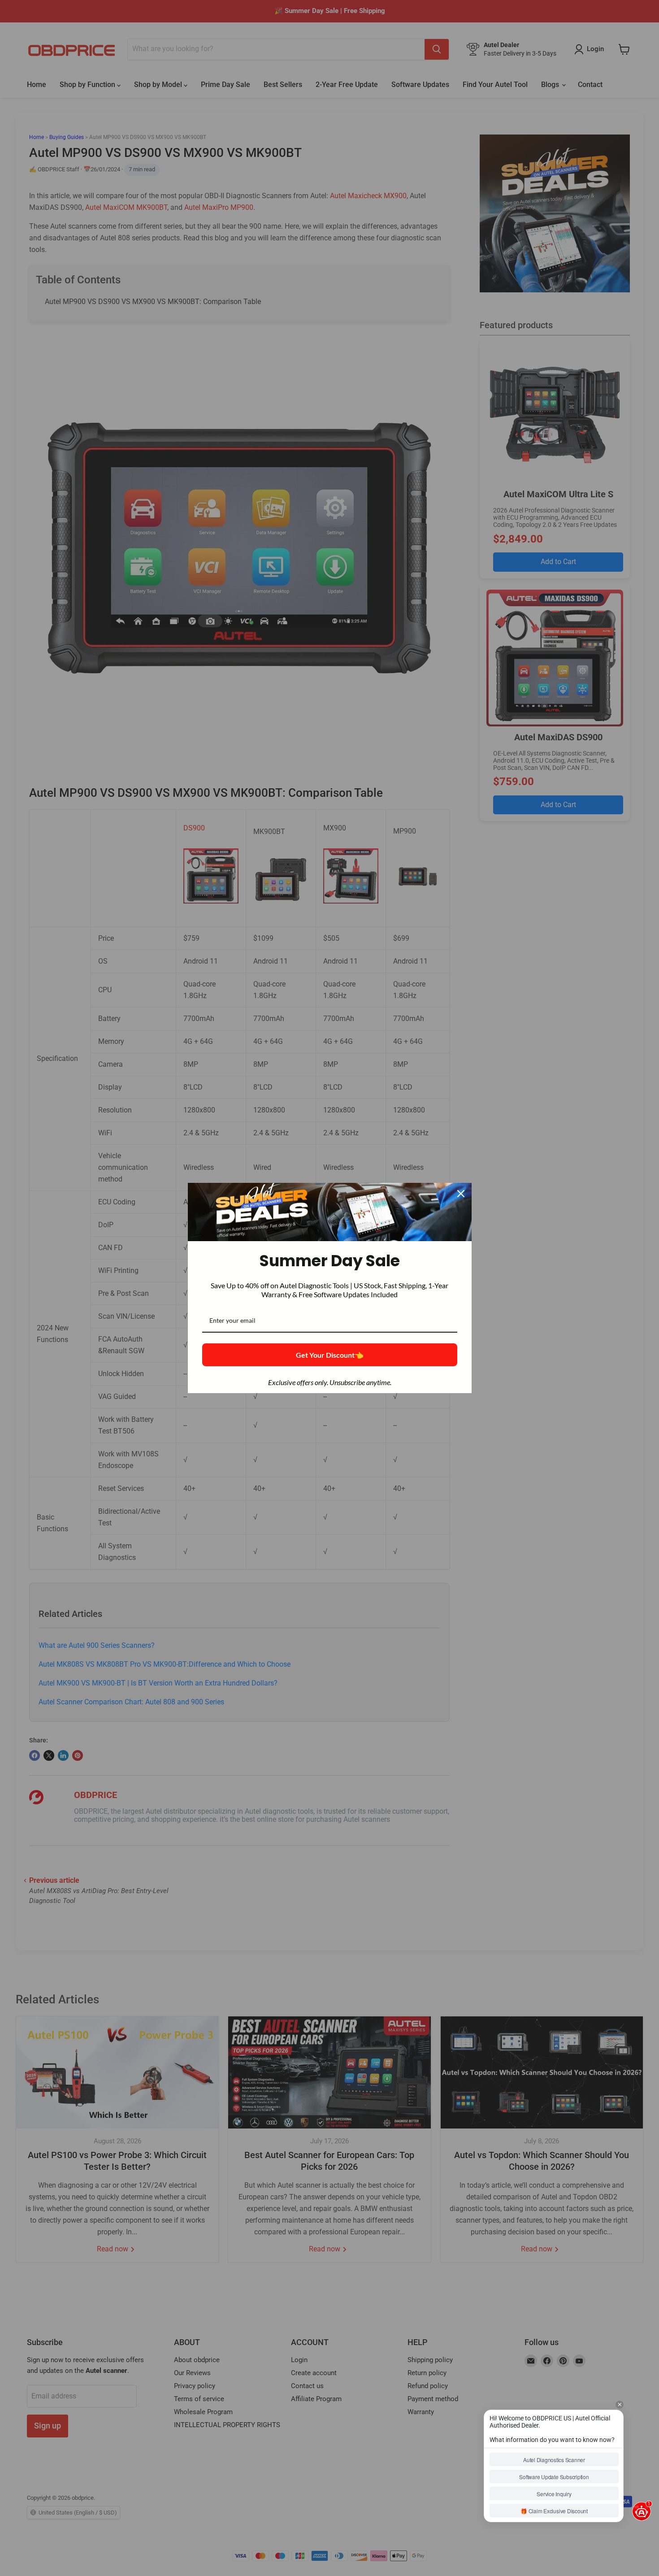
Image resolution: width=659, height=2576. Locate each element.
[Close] (461, 1194)
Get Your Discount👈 (330, 1355)
